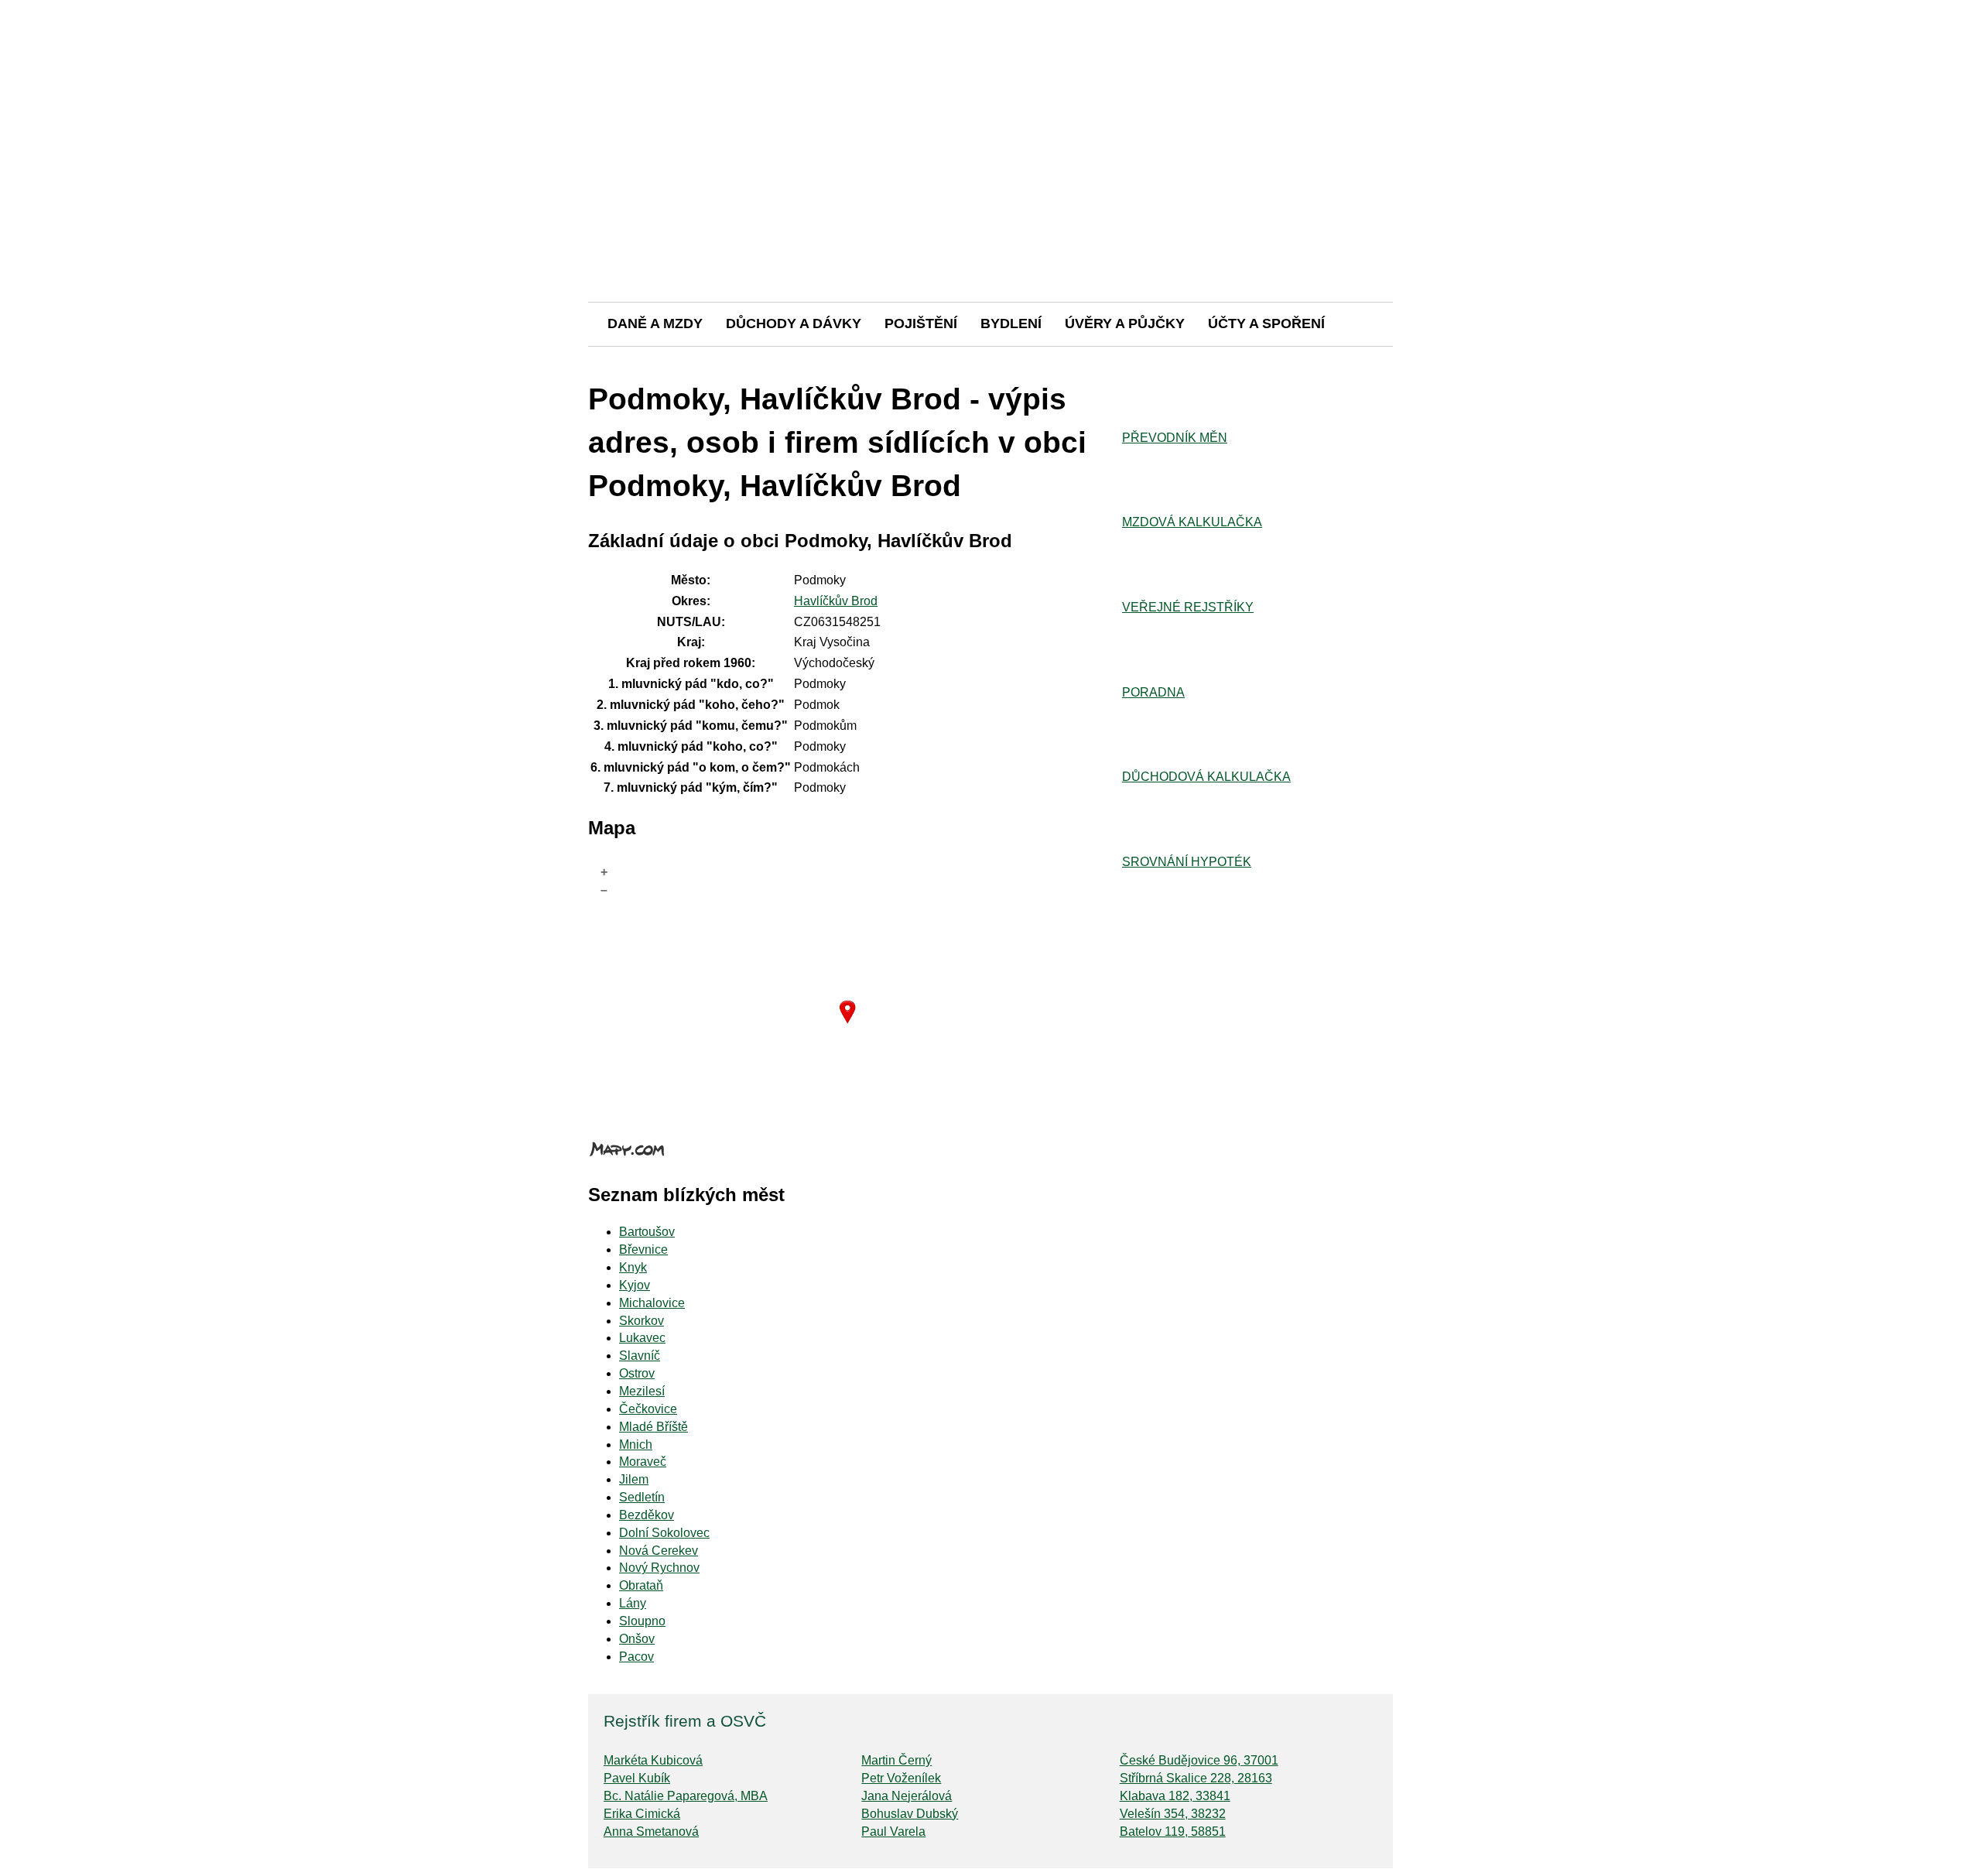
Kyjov (635, 1285)
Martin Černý (896, 1760)
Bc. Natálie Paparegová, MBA (686, 1796)
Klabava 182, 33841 (1175, 1796)
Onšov (637, 1639)
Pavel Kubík (637, 1778)
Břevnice (643, 1250)
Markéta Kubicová (653, 1760)
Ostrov (637, 1373)
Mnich (636, 1445)
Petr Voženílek (901, 1778)
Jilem (634, 1479)
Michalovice (652, 1303)
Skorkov (642, 1321)
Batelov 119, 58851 (1173, 1831)
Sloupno (642, 1621)
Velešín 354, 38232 (1173, 1814)
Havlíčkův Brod (836, 601)
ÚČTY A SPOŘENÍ (1266, 324)
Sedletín (642, 1497)
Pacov (636, 1657)
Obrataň (641, 1585)
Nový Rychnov (659, 1568)
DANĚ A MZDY (655, 324)
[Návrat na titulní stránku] (990, 247)
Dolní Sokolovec (664, 1533)
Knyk (633, 1267)
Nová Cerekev (659, 1551)
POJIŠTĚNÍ (921, 324)
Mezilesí (642, 1391)
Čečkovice (648, 1409)
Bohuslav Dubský (910, 1814)
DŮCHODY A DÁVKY (794, 324)
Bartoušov (647, 1232)
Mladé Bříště (653, 1427)
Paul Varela (893, 1831)
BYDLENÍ (1011, 324)
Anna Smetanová (651, 1831)
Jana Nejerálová (907, 1796)
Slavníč (640, 1356)
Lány (633, 1603)
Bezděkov (647, 1515)
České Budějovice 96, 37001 (1199, 1760)
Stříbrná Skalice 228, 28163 (1196, 1778)
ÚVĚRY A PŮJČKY (1125, 324)
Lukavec (642, 1338)
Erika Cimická (642, 1814)
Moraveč (643, 1462)
